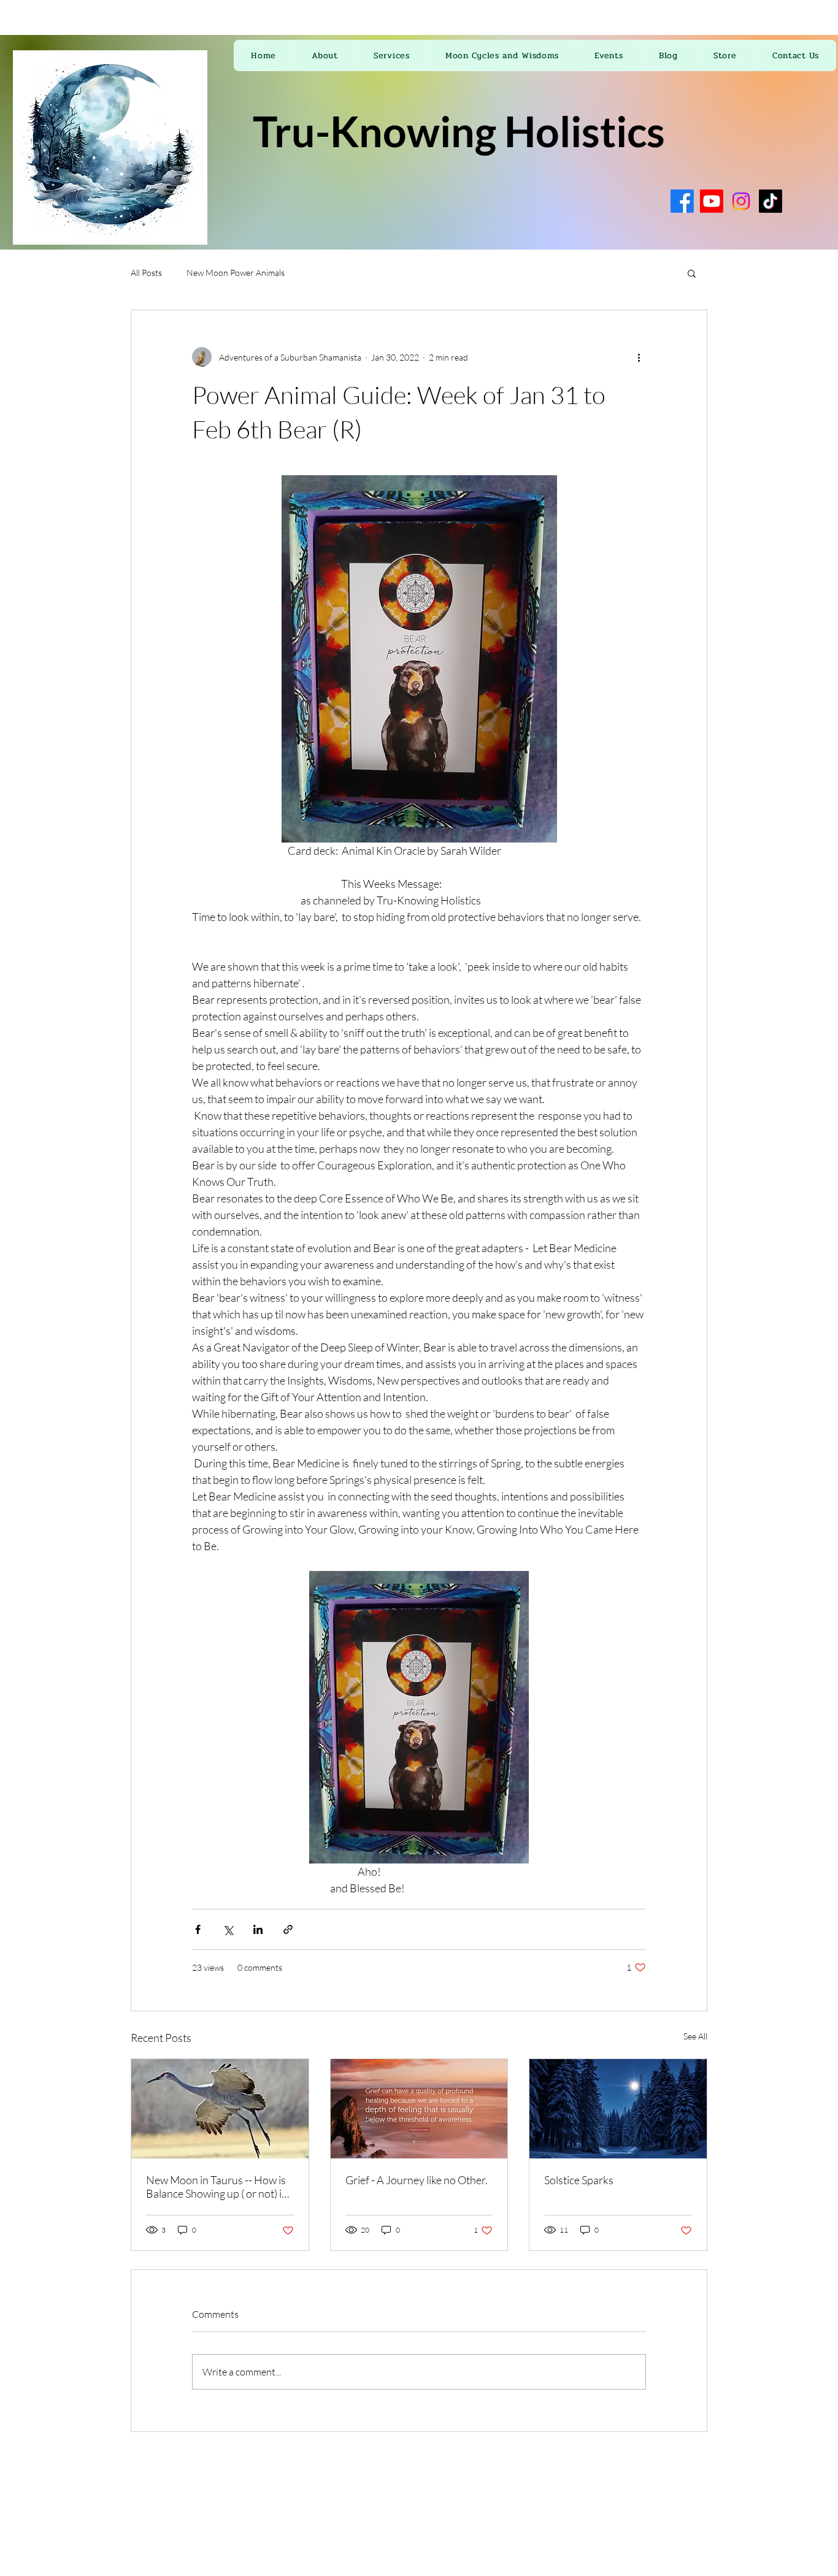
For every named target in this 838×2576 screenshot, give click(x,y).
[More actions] (639, 357)
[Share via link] (288, 1929)
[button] (692, 273)
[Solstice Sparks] (618, 2109)
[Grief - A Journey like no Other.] (419, 2109)
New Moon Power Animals (236, 273)
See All (695, 2036)
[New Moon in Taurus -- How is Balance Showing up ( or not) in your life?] (220, 2109)
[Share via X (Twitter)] (228, 1929)
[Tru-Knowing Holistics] (682, 201)
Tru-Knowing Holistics (459, 131)
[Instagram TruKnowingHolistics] (741, 201)
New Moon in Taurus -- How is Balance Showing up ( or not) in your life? (217, 2187)
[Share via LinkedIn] (258, 1929)
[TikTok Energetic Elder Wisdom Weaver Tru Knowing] (771, 201)
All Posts (146, 273)
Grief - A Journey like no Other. (417, 2180)
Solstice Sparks (579, 2180)
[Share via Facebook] (198, 1929)
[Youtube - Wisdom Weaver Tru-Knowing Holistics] (712, 201)
